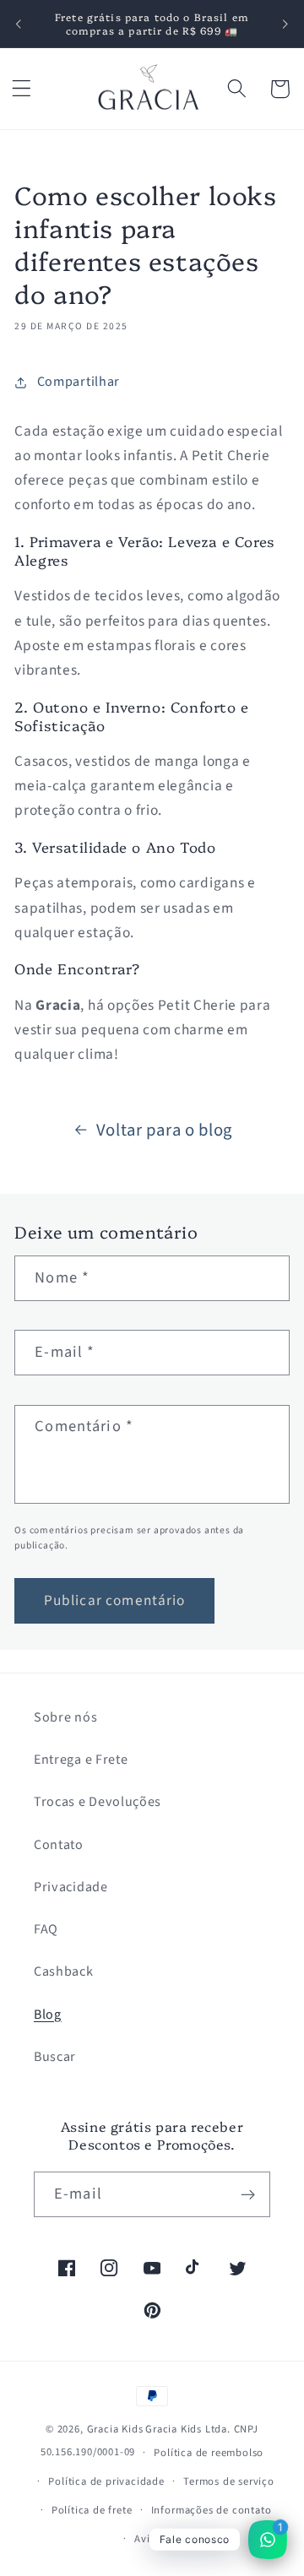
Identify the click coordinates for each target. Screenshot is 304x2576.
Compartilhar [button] (79, 382)
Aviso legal (161, 2539)
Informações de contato (212, 2510)
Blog (48, 2015)
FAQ (46, 1929)
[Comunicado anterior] (19, 24)
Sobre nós (65, 1717)
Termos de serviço (229, 2481)
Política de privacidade (106, 2481)
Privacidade (71, 1887)
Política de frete (92, 2510)
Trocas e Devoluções (98, 1802)
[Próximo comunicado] (285, 24)
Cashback (64, 1971)
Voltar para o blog (164, 1130)
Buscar (55, 2057)
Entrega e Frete (81, 1760)
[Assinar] (248, 2194)
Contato (59, 1845)
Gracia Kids (115, 2429)
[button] (22, 89)
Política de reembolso (209, 2453)
